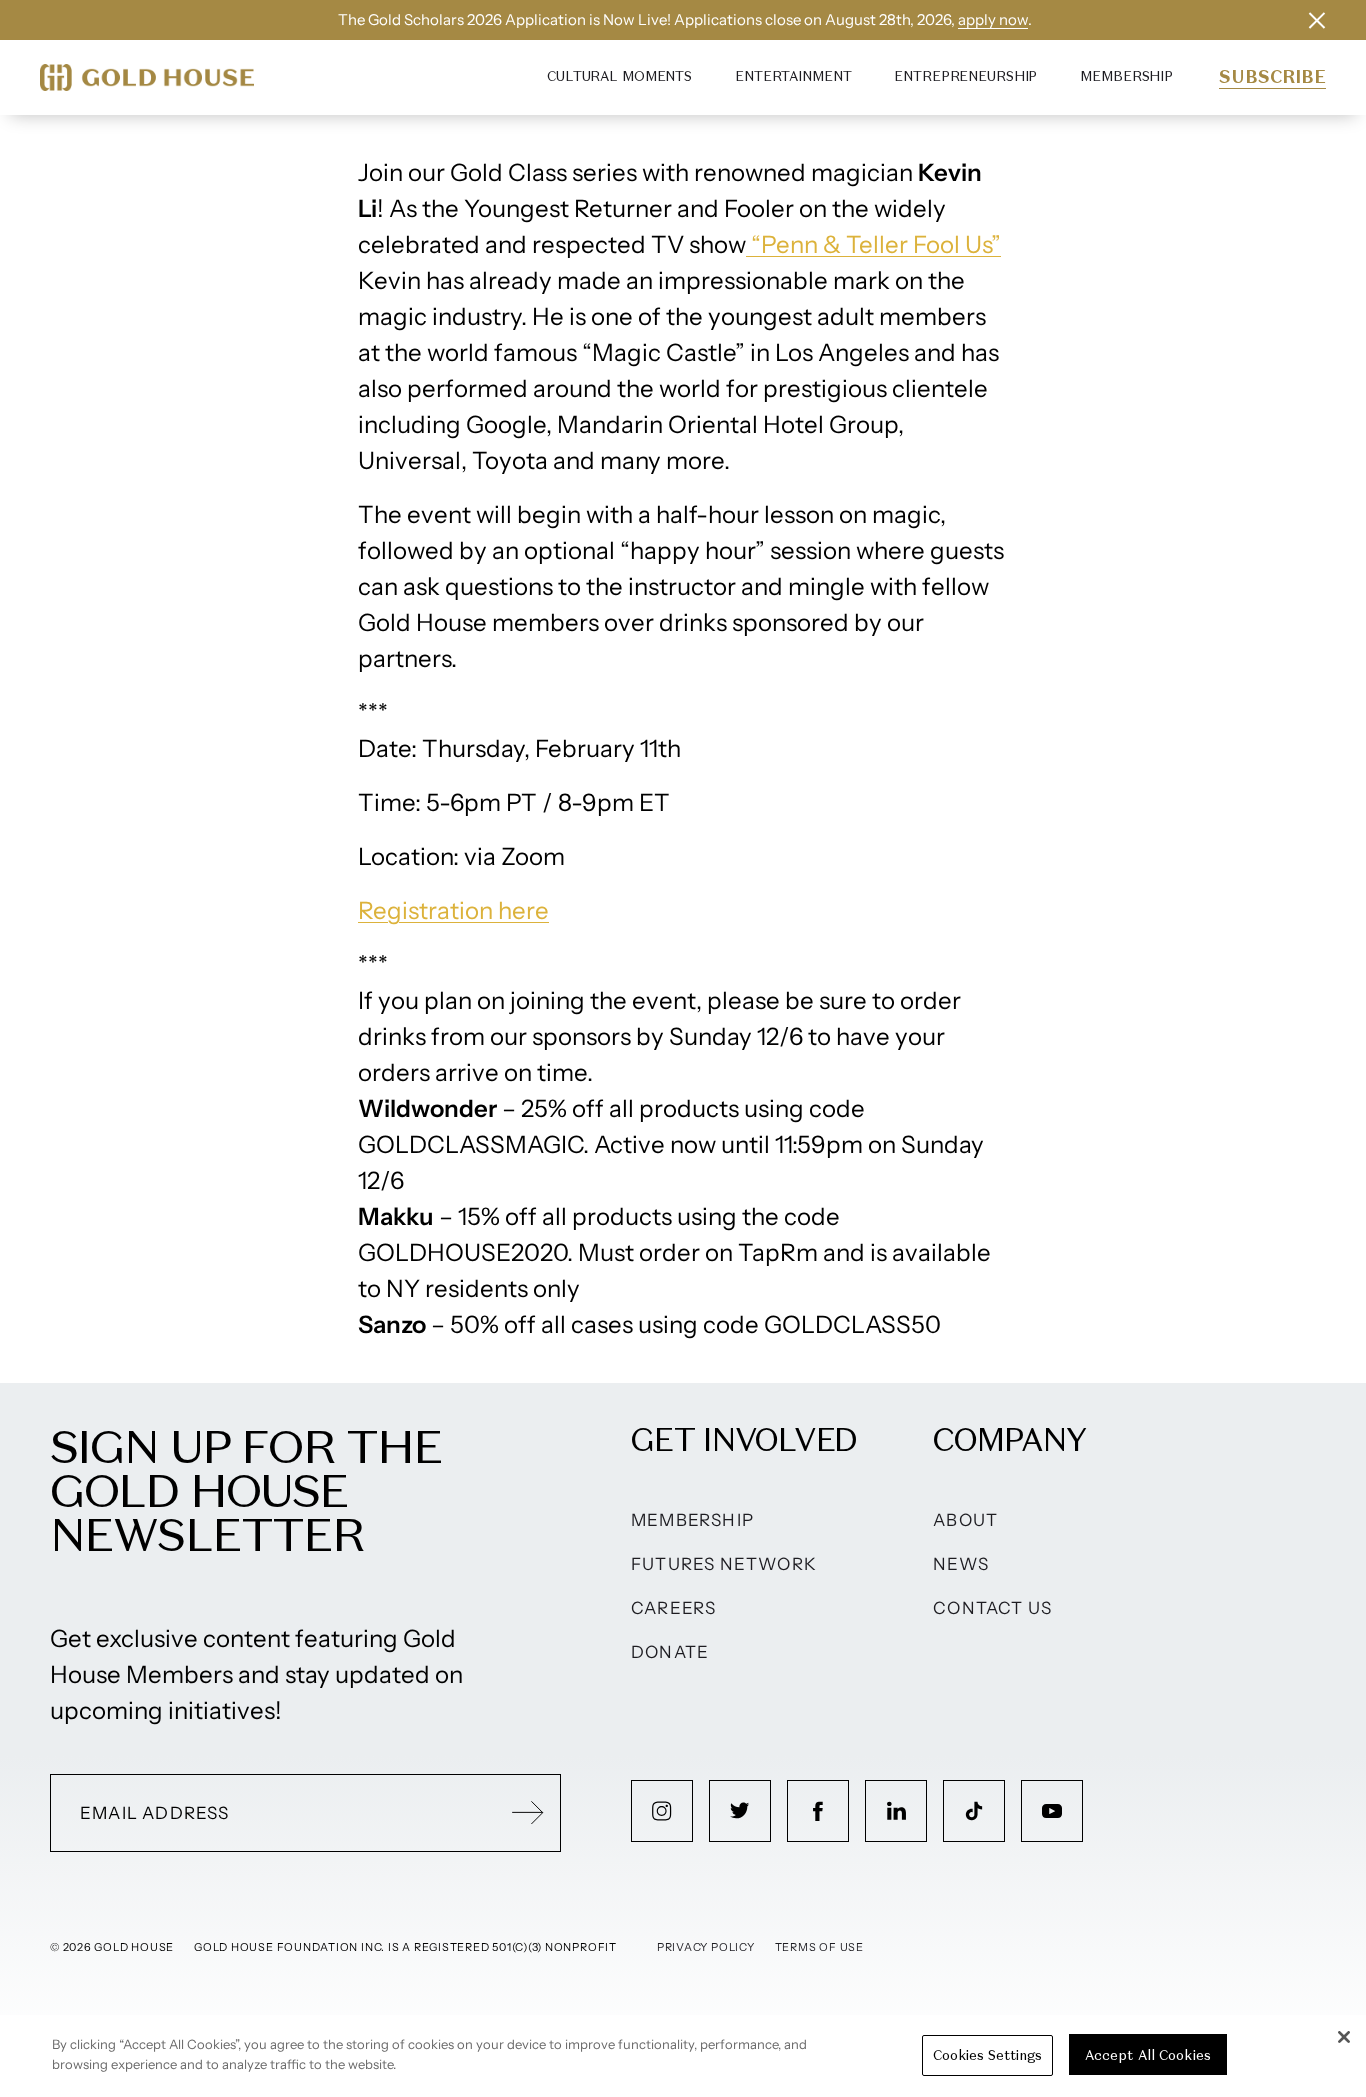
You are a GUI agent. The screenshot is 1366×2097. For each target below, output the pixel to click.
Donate (670, 1652)
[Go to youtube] (1052, 1811)
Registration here (453, 910)
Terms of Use (819, 1947)
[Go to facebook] (818, 1811)
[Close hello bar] (1317, 20)
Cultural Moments (619, 76)
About (965, 1520)
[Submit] (528, 1813)
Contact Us (992, 1608)
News (961, 1564)
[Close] (1344, 2037)
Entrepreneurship (965, 76)
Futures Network (724, 1564)
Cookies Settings (987, 2054)
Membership (1126, 76)
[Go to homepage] (147, 77)
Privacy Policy (706, 1947)
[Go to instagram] (662, 1811)
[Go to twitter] (740, 1811)
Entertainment (793, 76)
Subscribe (1272, 77)
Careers (673, 1608)
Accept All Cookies (1148, 2054)
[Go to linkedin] (896, 1811)
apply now (993, 19)
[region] (683, 2056)
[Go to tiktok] (974, 1811)
